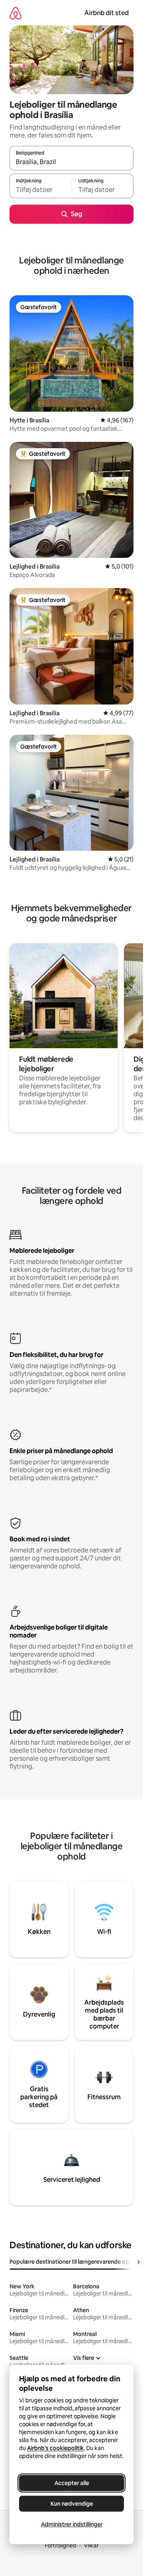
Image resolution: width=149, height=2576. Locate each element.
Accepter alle (72, 2483)
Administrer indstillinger (72, 2524)
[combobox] (72, 162)
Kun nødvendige (72, 2504)
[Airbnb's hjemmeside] (15, 13)
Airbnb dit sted (106, 13)
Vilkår (91, 2545)
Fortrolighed (61, 2545)
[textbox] (41, 190)
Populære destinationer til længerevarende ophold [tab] (75, 2262)
